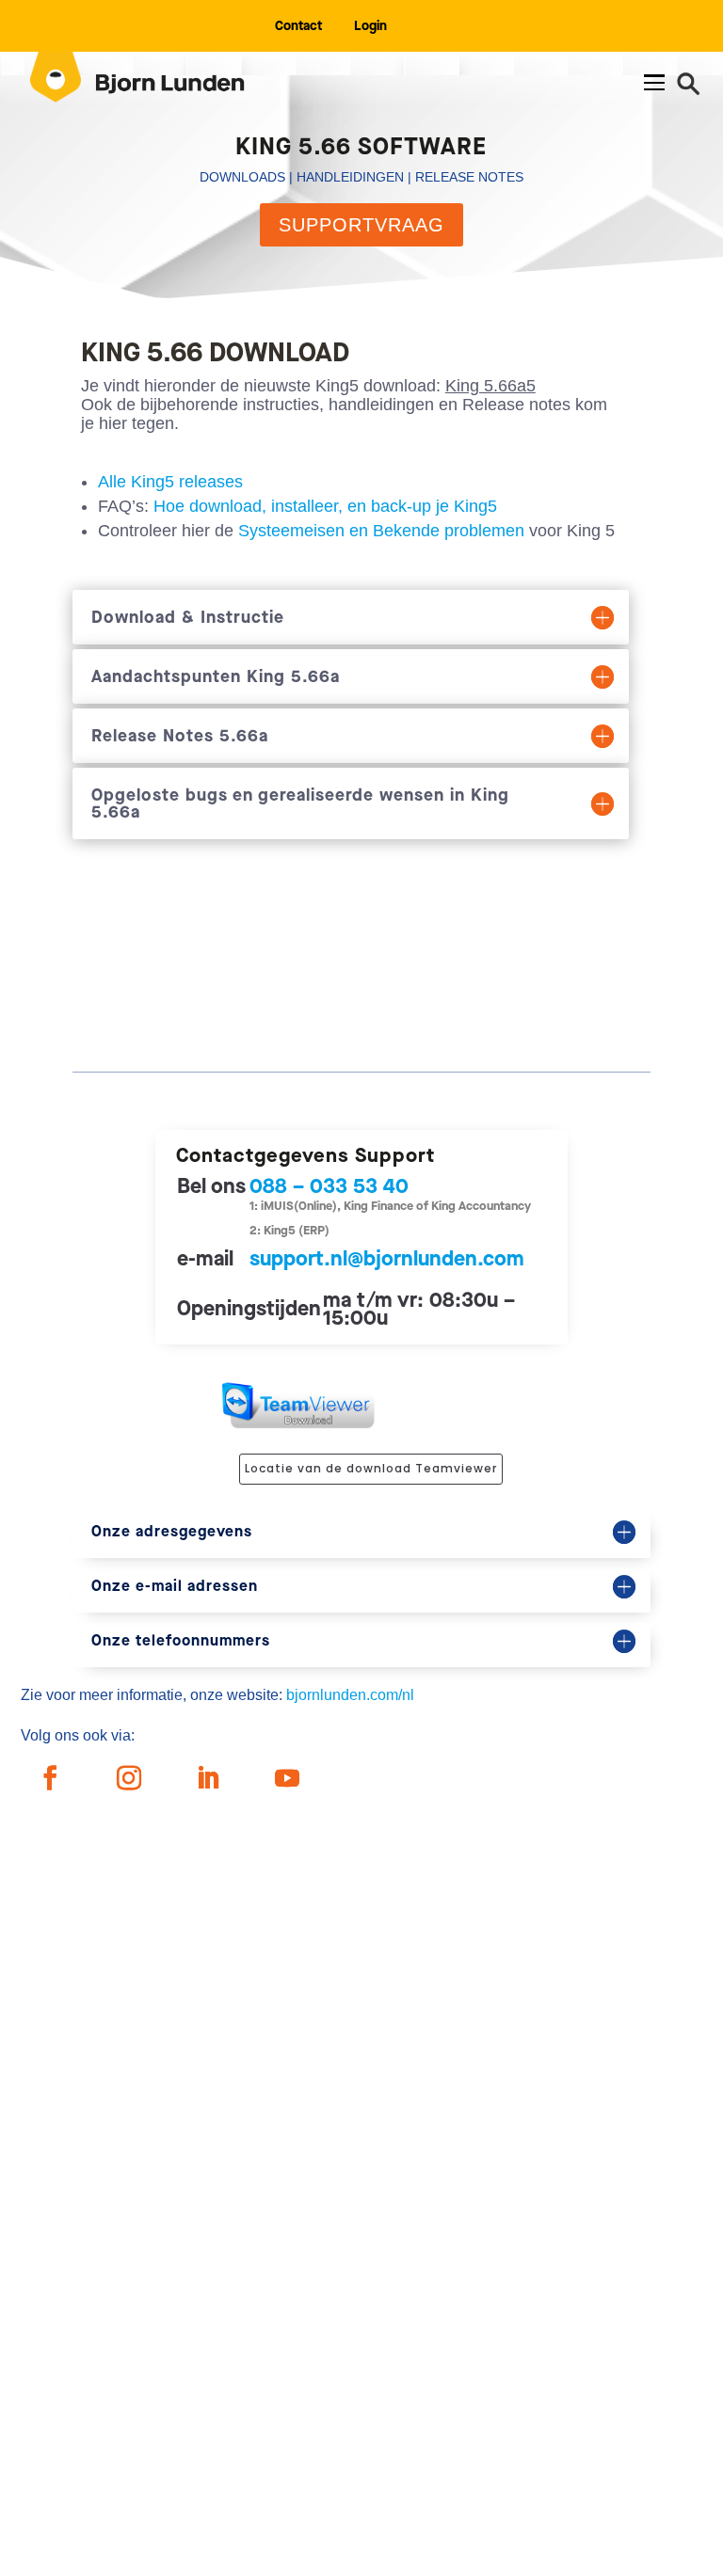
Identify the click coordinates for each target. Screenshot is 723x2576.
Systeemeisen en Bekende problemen (381, 531)
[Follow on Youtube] (287, 1778)
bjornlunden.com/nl (350, 1695)
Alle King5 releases (170, 482)
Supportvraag (361, 225)
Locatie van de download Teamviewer (371, 1468)
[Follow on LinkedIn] (208, 1778)
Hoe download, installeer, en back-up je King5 (325, 506)
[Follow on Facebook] (50, 1778)
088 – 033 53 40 (329, 1186)
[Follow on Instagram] (129, 1778)
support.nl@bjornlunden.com (387, 1258)
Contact (298, 26)
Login (370, 26)
